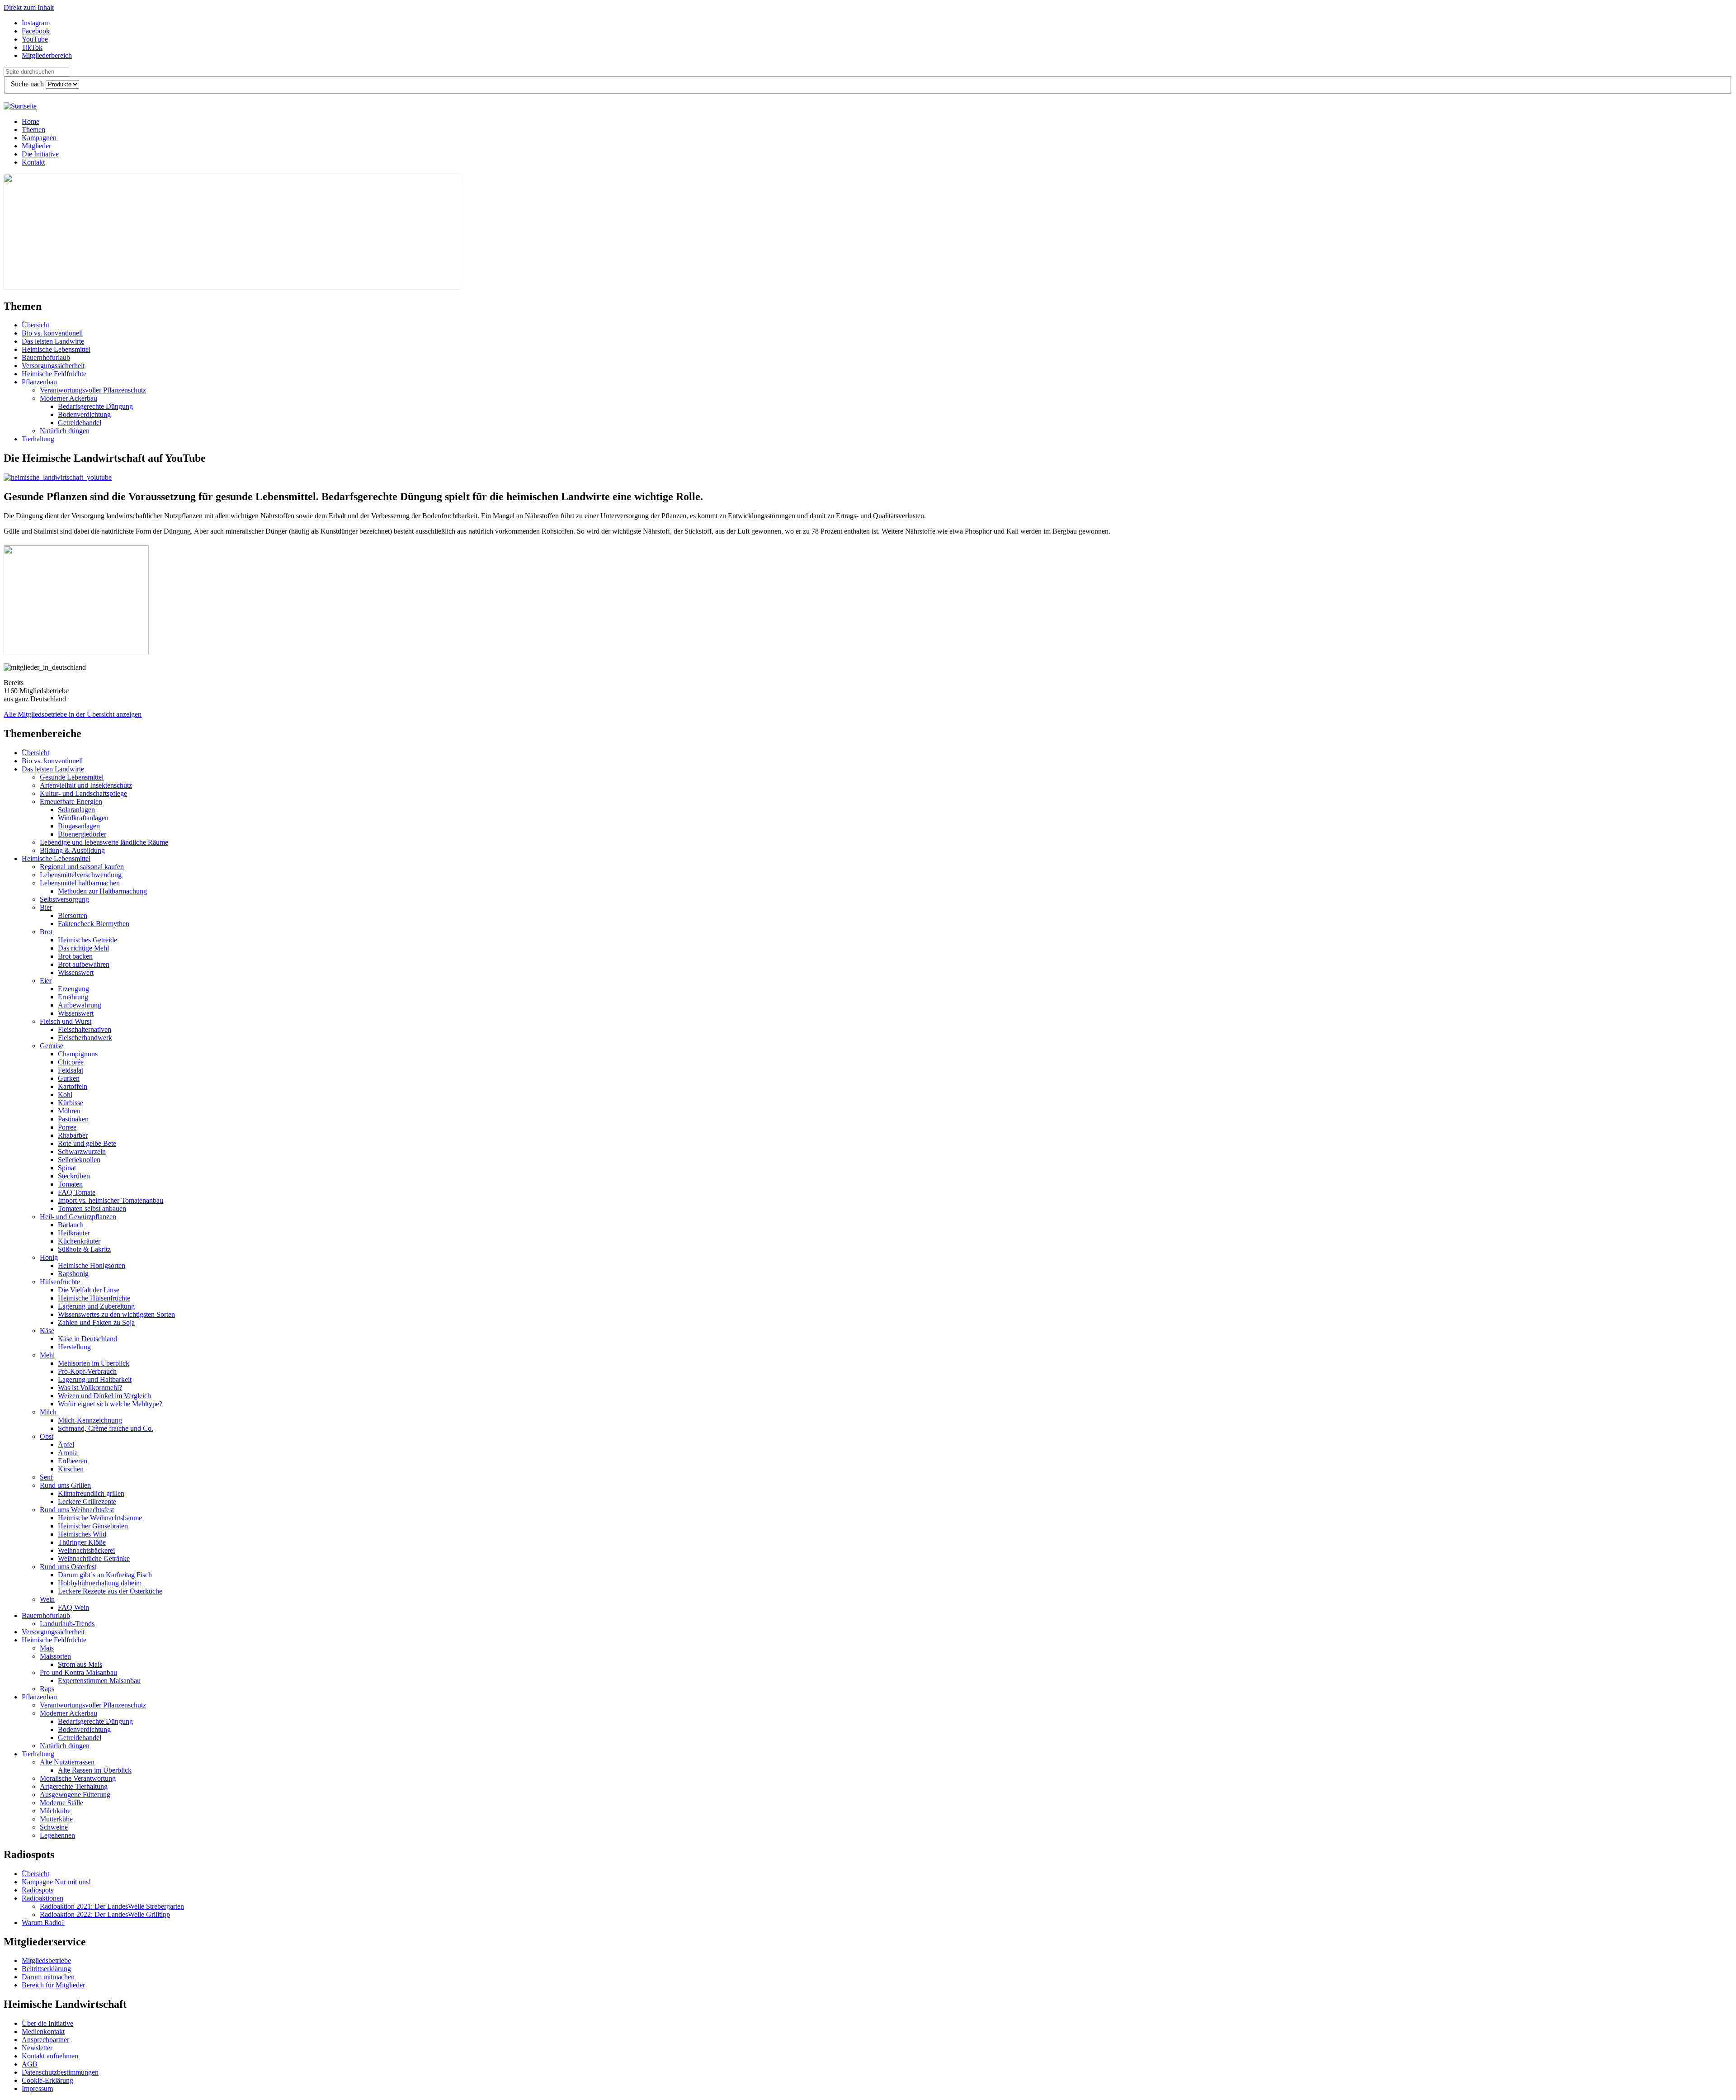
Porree (67, 1127)
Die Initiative (40, 154)
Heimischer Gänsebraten (93, 1526)
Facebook (36, 31)
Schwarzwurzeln (82, 1152)
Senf (46, 1477)
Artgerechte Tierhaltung (74, 1786)
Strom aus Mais (80, 1664)
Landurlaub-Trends (67, 1624)
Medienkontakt (43, 2031)
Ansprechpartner (45, 2040)
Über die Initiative (47, 2023)
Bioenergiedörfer (82, 834)
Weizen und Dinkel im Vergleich (104, 1396)
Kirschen (71, 1469)
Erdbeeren (73, 1461)
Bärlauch (71, 1225)
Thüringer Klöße (82, 1542)
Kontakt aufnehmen (50, 2056)
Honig (49, 1257)
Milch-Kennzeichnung (90, 1420)
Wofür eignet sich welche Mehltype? (110, 1404)
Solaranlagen (76, 810)
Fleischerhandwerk (85, 1038)
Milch (48, 1412)
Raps (47, 1689)
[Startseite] (20, 106)
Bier (46, 907)
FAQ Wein (73, 1607)
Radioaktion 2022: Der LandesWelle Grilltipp (105, 1914)
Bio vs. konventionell (52, 333)
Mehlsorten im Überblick (94, 1363)
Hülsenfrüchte (60, 1282)
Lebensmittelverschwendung (81, 875)
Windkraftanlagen (83, 818)
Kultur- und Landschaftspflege (83, 793)
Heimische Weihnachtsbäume (100, 1518)
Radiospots (38, 1890)
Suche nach (28, 84)
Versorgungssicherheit (53, 366)
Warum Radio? (43, 1923)
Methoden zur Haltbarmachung (102, 891)
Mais (47, 1648)
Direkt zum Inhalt (29, 7)
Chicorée (71, 1062)
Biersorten (73, 915)
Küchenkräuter (79, 1241)
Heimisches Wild (82, 1534)
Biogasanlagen (79, 826)
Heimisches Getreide (87, 940)
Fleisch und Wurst (66, 1021)
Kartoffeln (73, 1086)
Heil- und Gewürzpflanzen (78, 1217)
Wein (47, 1599)
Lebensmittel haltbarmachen (80, 883)
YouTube (35, 39)
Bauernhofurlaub (46, 357)
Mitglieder (36, 146)
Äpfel (66, 1445)
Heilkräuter (74, 1233)
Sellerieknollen (79, 1160)
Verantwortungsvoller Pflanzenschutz (93, 390)
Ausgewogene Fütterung (75, 1795)
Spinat (67, 1168)
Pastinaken (73, 1119)
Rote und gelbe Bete (87, 1143)
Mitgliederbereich (47, 55)
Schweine (54, 1827)
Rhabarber (73, 1135)
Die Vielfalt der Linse (89, 1290)
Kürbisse (71, 1103)
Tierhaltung (38, 439)
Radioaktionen (42, 1898)
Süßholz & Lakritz (84, 1249)
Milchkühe (55, 1811)
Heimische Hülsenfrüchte (94, 1298)
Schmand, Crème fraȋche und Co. (106, 1428)
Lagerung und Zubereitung (96, 1306)
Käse (47, 1331)
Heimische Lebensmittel (56, 349)
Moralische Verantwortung (78, 1778)
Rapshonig (73, 1274)
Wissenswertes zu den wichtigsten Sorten (116, 1314)
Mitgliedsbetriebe (46, 1960)
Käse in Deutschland (87, 1339)
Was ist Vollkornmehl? (90, 1388)
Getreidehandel (80, 423)
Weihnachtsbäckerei (86, 1550)
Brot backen (75, 956)
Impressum (37, 2088)
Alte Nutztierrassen (67, 1762)
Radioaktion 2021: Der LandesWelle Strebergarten (112, 1906)
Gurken (69, 1078)
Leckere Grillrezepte (87, 1502)
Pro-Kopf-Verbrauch (87, 1371)
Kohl (65, 1095)
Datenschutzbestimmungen (60, 2072)
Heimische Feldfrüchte (54, 374)
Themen (33, 130)
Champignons (78, 1054)
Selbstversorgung (64, 899)
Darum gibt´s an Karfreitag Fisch (105, 1575)
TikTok (32, 47)
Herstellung (74, 1347)
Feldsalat (71, 1070)
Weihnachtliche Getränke (94, 1558)
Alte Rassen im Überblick (95, 1770)
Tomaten (70, 1184)
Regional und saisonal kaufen (82, 867)
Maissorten (55, 1656)
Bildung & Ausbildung (72, 850)
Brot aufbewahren (84, 964)
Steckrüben (74, 1176)
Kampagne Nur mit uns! (56, 1882)
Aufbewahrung (80, 1005)
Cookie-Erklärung (47, 2080)
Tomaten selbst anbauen (92, 1208)
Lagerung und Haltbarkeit (95, 1379)
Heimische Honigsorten (92, 1265)
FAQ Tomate (77, 1192)
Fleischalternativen (85, 1029)
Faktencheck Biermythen (94, 924)
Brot (46, 932)
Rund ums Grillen (65, 1485)
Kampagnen (39, 138)
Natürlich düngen (65, 431)
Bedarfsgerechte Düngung (95, 406)
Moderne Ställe (61, 1803)
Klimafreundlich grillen (91, 1493)
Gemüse (52, 1046)
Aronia (68, 1453)
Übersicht (35, 325)
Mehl (47, 1355)
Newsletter (37, 2048)
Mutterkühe (56, 1819)
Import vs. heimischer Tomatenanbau (111, 1200)
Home (31, 121)
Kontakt (33, 162)
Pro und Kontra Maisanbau (78, 1672)
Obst (47, 1436)
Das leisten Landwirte (53, 341)
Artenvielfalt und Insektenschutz (86, 785)
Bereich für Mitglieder (53, 1985)
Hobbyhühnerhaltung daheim (100, 1583)
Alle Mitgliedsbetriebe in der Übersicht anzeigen (73, 714)
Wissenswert (76, 972)
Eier (46, 981)
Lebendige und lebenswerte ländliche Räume (104, 842)
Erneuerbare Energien (71, 802)
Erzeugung (73, 989)
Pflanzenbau (39, 382)
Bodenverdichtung (84, 414)
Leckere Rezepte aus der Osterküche (110, 1591)
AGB (30, 2064)
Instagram (36, 23)
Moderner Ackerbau (68, 398)
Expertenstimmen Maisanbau (99, 1681)
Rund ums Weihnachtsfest (77, 1510)
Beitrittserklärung (46, 1969)
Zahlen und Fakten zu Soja (96, 1322)
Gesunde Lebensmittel (72, 777)
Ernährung (73, 997)
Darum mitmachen (48, 1977)
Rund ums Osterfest (68, 1567)
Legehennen (57, 1835)
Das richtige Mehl (83, 948)
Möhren (69, 1111)
